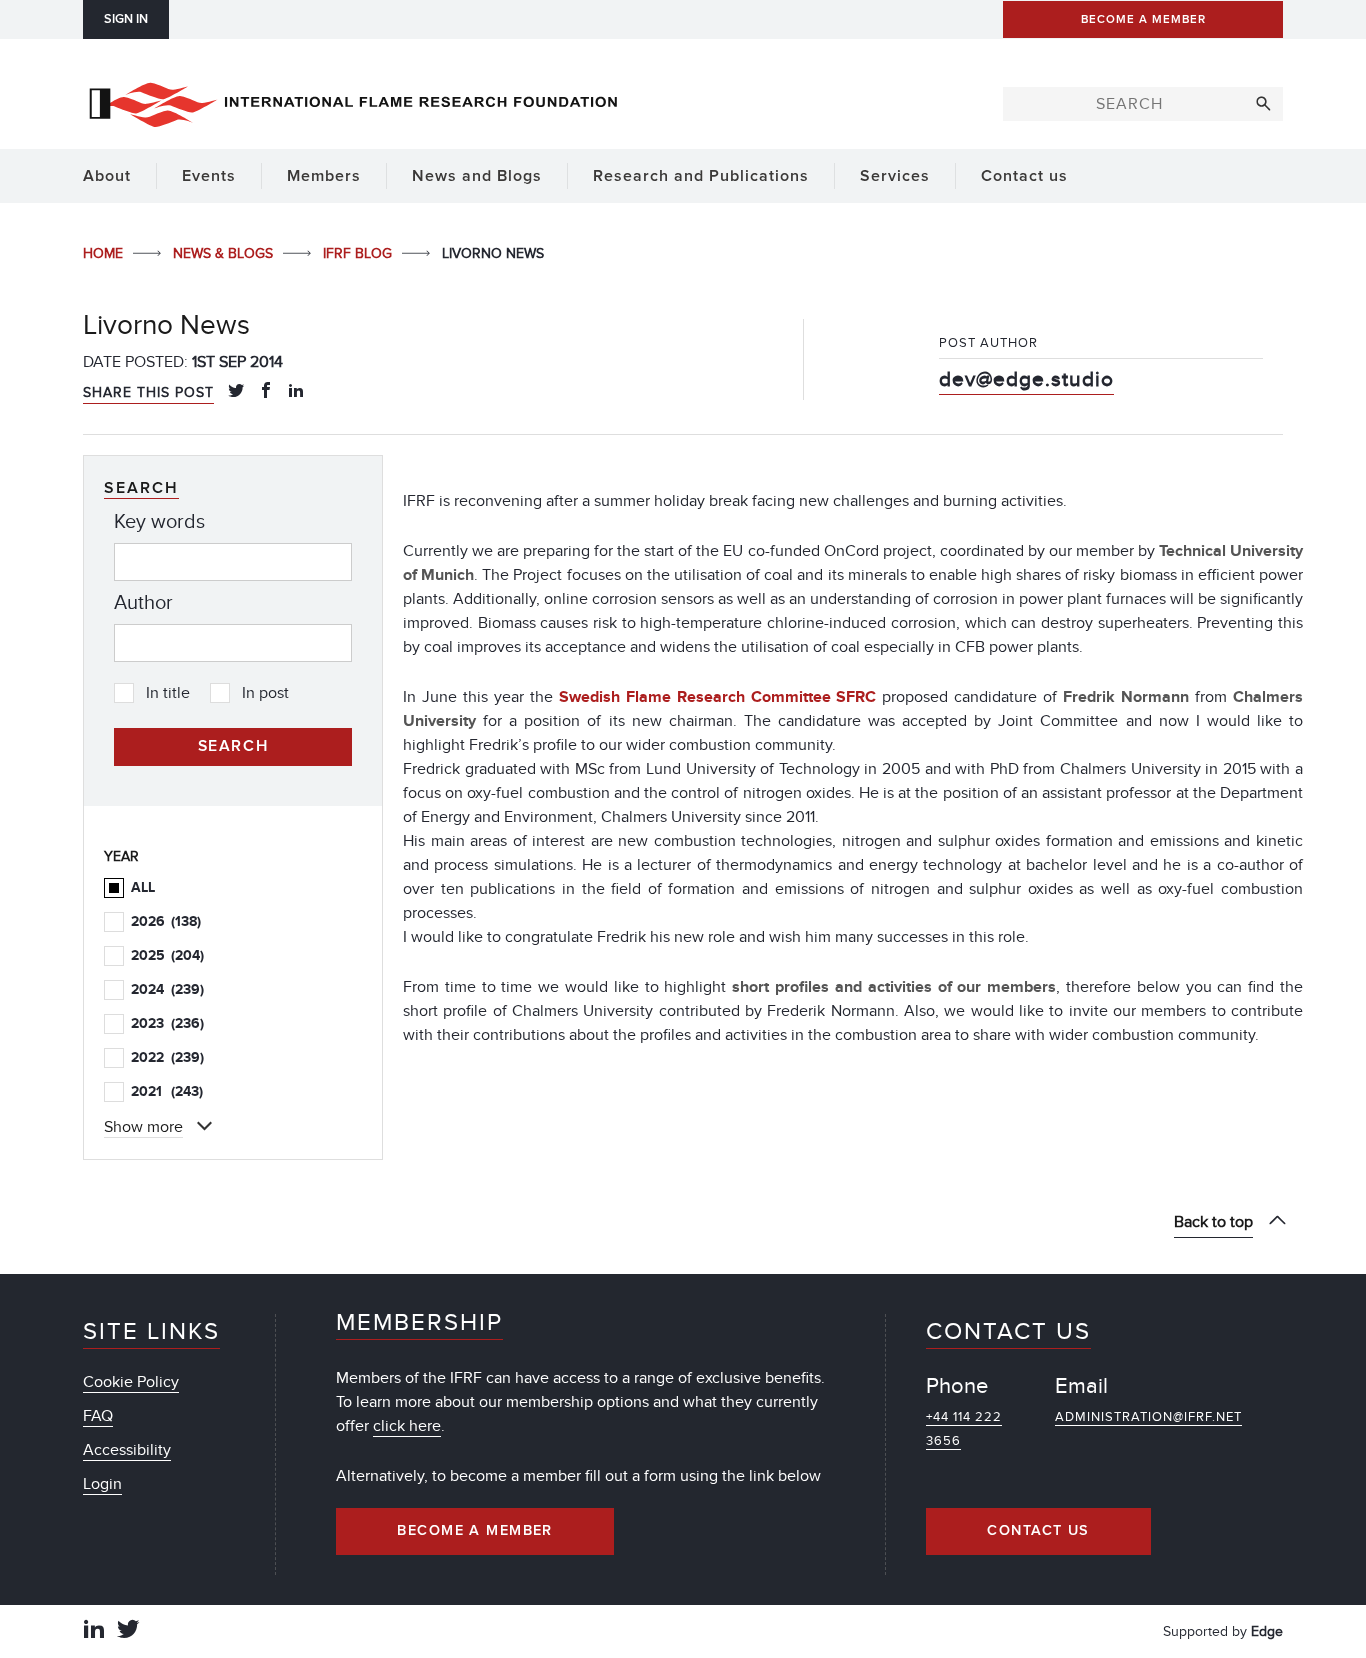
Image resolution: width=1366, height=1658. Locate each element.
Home (105, 253)
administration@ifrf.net (1148, 1417)
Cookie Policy (131, 1382)
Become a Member (475, 1531)
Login (102, 1484)
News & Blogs (225, 253)
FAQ (98, 1416)
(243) (167, 1091)
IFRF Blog (359, 253)
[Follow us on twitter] (128, 1631)
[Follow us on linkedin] (94, 1631)
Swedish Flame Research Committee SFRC (721, 697)
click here (407, 1426)
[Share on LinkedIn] (296, 392)
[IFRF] (353, 101)
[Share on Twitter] (236, 392)
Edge (1267, 1631)
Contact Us (1038, 1531)
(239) (167, 989)
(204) (167, 955)
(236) (167, 1023)
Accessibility (127, 1450)
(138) (166, 921)
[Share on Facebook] (266, 392)
